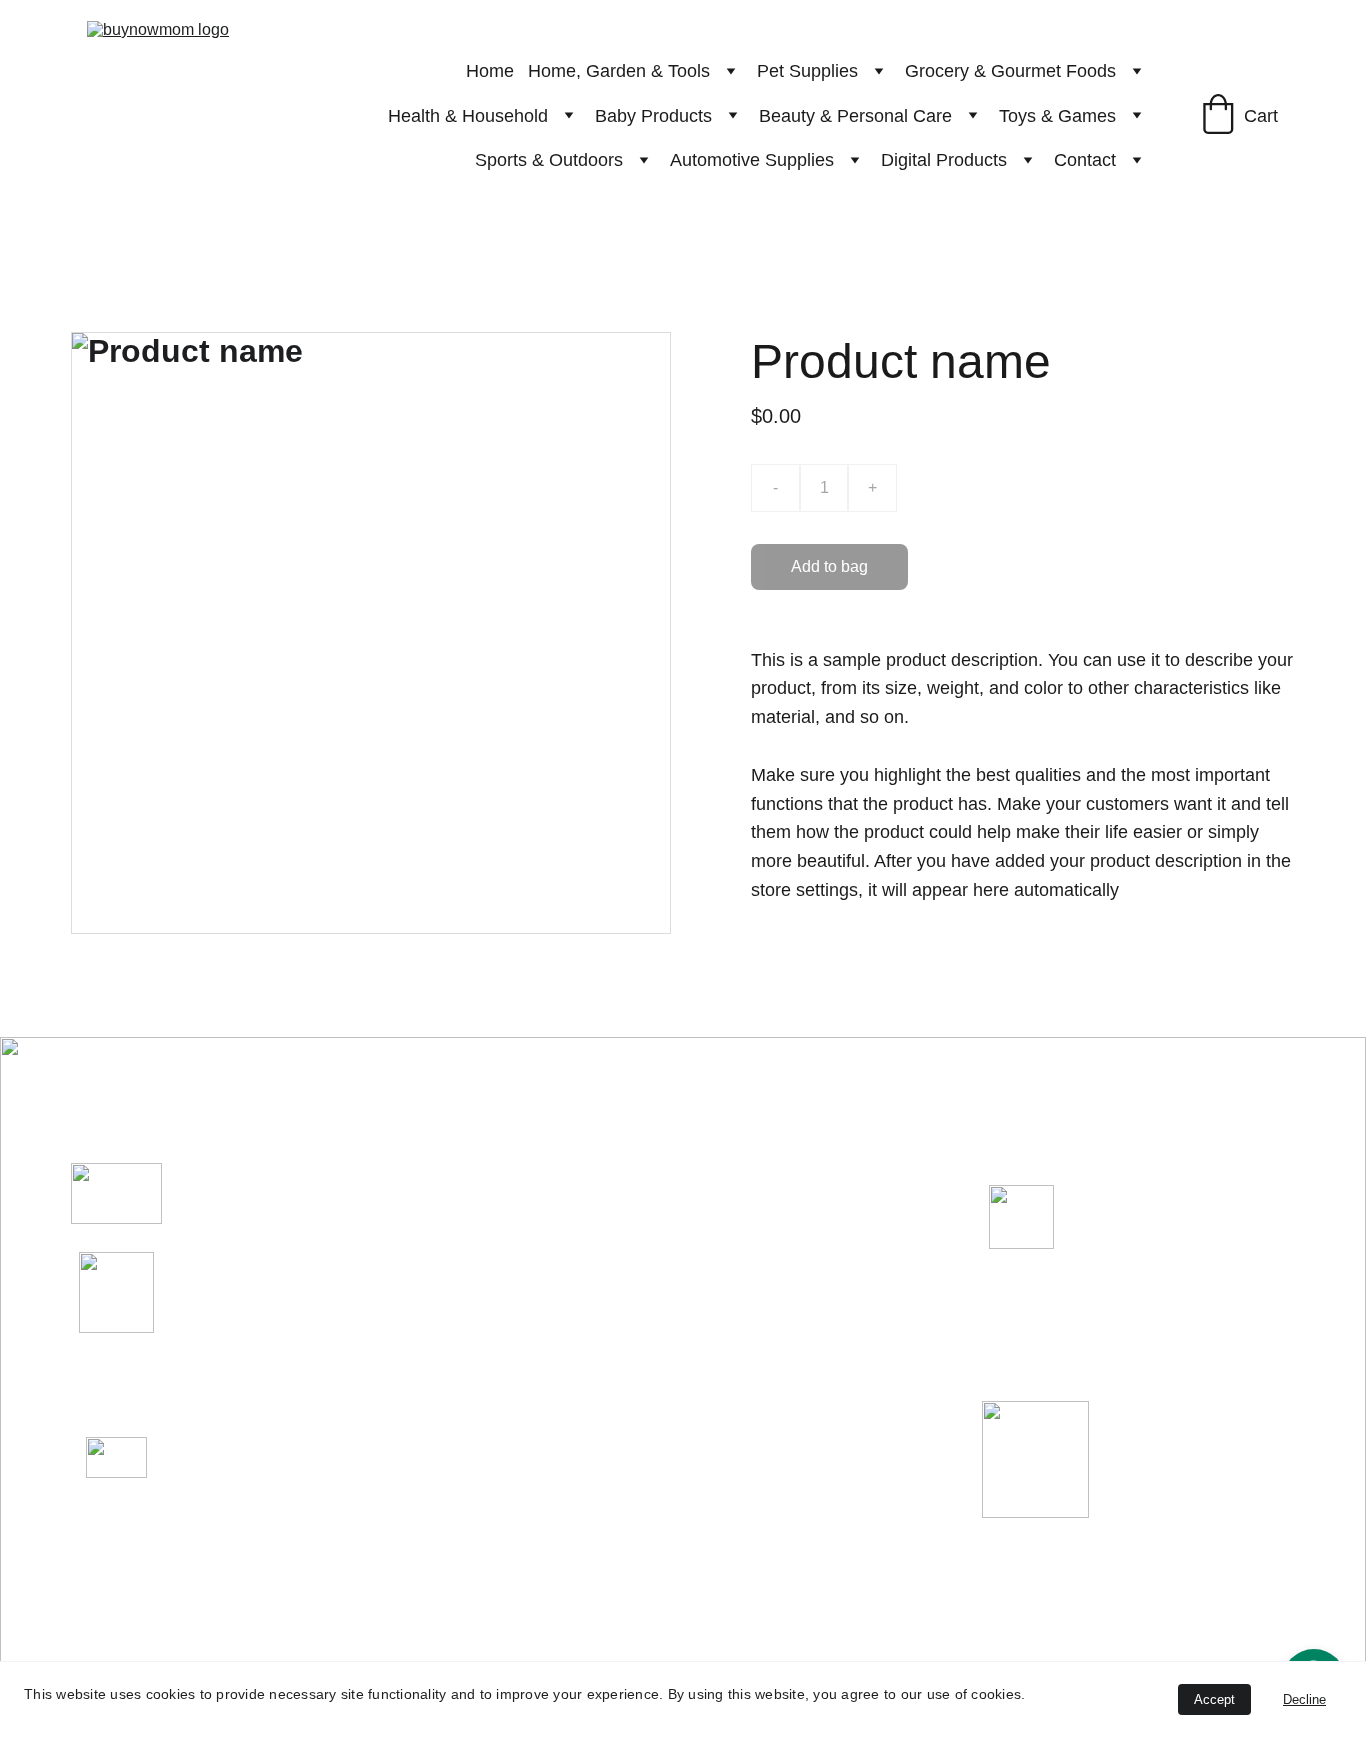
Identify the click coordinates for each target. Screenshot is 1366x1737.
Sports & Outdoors (549, 160)
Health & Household (468, 116)
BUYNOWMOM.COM (328, 1193)
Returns (1047, 1322)
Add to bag (829, 566)
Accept (1214, 1699)
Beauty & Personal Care (855, 116)
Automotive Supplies (752, 160)
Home (490, 71)
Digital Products (944, 160)
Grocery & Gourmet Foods (1010, 71)
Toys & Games (1057, 116)
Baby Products (653, 116)
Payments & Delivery (1129, 1379)
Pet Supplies (807, 71)
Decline (1304, 1699)
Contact (1085, 160)
